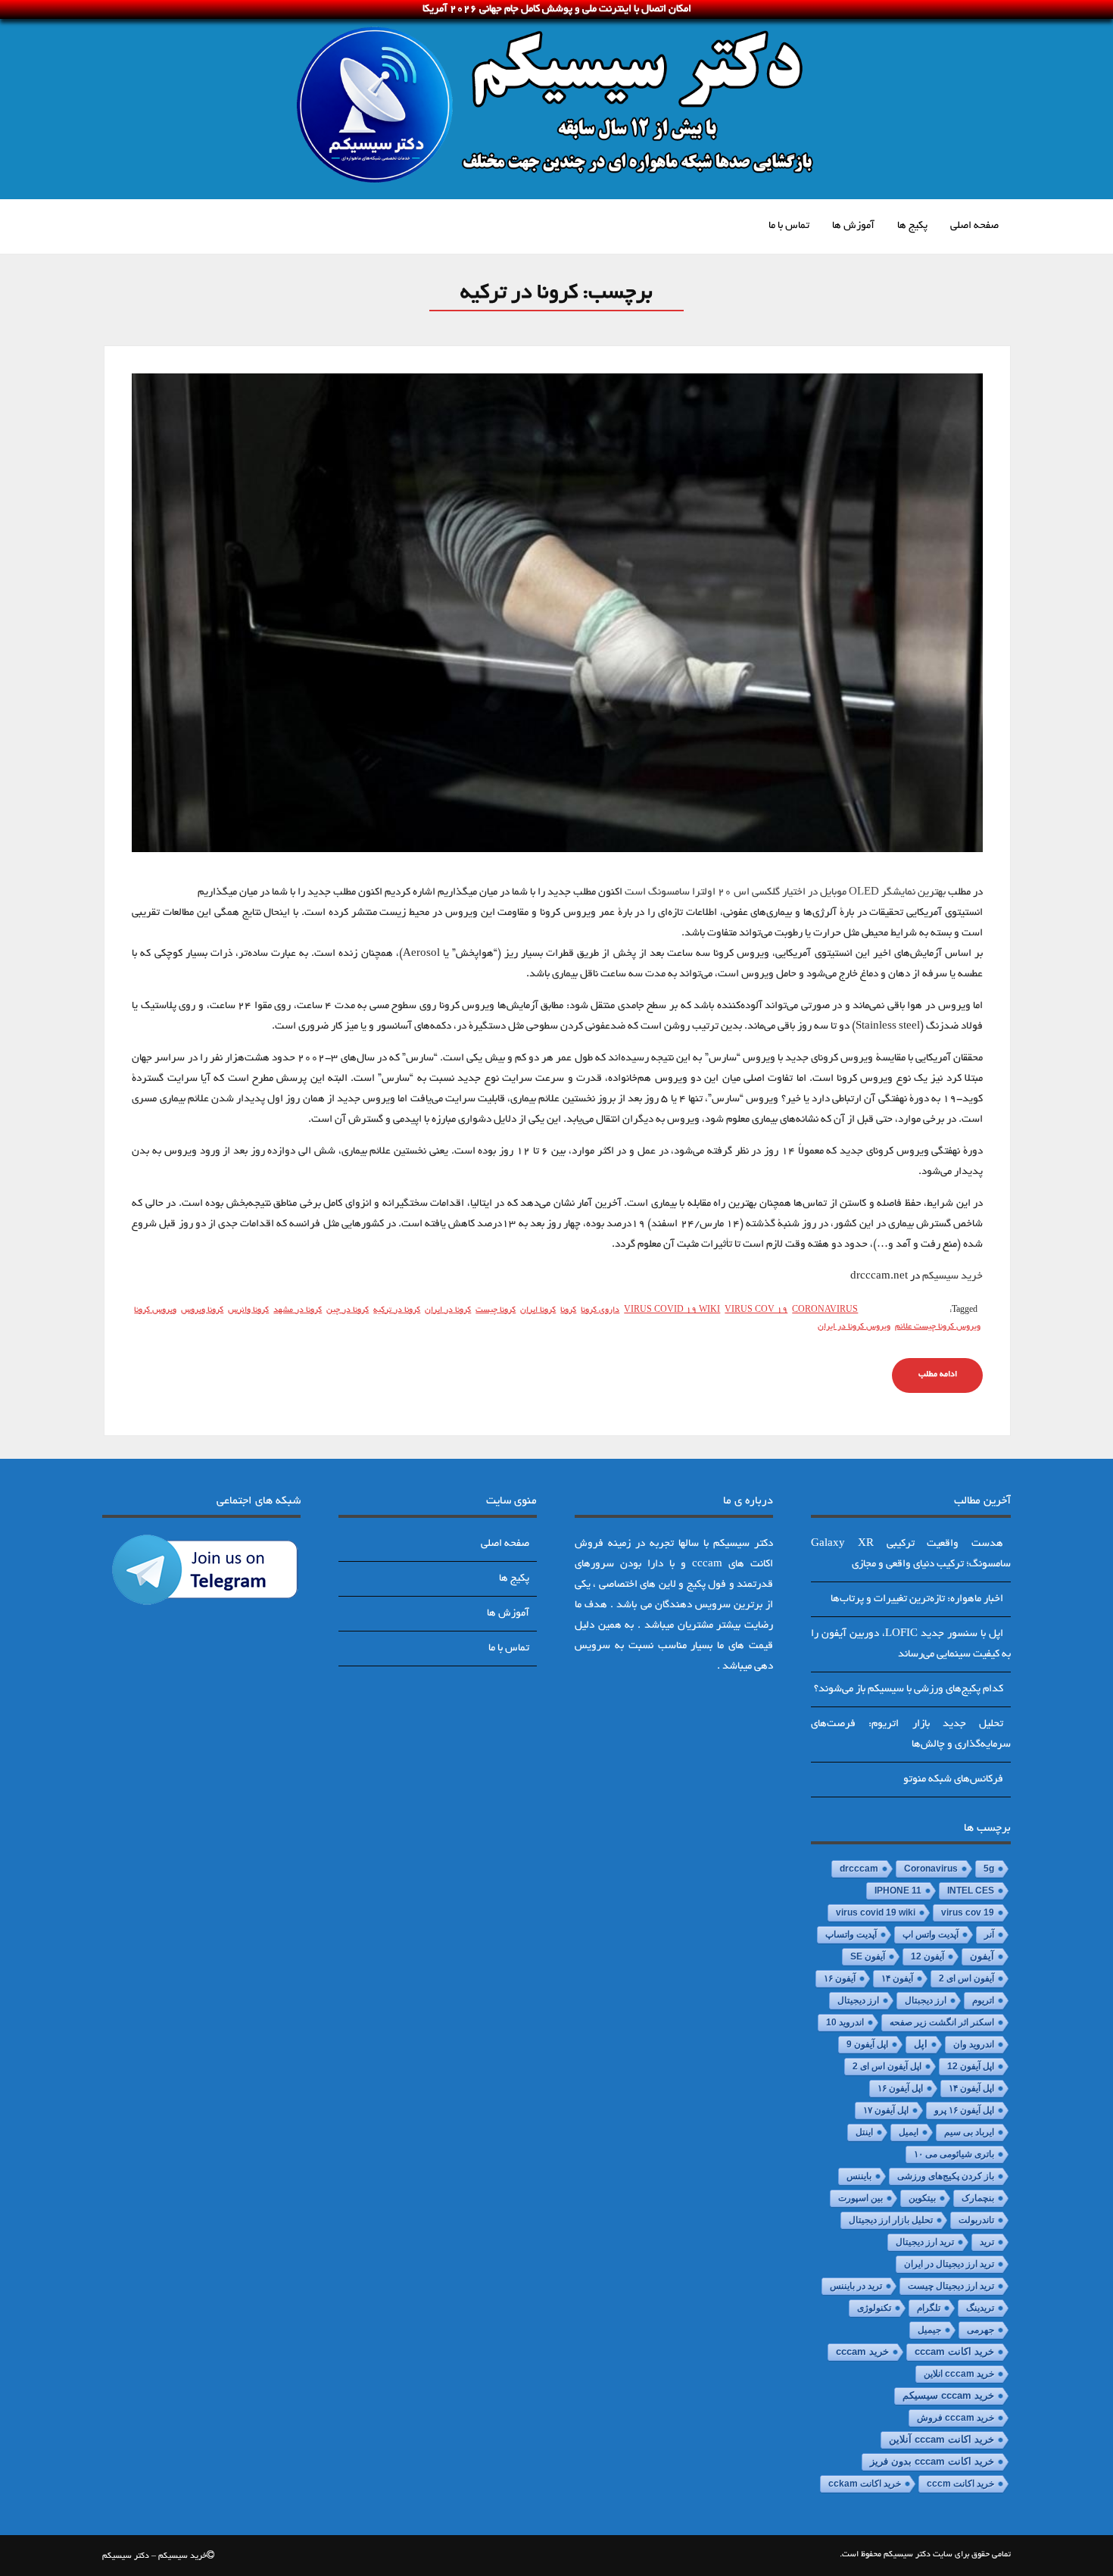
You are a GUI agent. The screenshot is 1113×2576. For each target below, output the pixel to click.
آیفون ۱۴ (897, 1978)
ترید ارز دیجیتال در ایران (949, 2264)
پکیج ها (912, 226)
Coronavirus (825, 1310)
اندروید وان (974, 2044)
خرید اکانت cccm (960, 2484)
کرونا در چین (348, 1310)
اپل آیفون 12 (971, 2066)
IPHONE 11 (898, 1891)
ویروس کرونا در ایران (854, 1327)
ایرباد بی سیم (969, 2132)
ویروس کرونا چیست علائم (938, 1327)
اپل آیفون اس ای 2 (887, 2066)
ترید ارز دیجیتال (925, 2242)
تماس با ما (789, 226)
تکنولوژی (874, 2308)
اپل (921, 2044)
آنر (989, 1934)
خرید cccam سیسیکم (948, 2396)
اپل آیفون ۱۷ (886, 2110)
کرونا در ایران (448, 1310)
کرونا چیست (496, 1310)
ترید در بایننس (856, 2286)
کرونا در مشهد (298, 1310)
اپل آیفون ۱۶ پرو (964, 2110)
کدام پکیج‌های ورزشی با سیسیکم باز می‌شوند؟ (909, 1689)
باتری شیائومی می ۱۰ (954, 2154)
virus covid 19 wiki (672, 1310)
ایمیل (909, 2132)
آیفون (982, 1956)
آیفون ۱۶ (840, 1978)
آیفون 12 (927, 1956)
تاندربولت (976, 2220)
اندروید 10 (845, 2022)
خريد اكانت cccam (954, 2352)
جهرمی (980, 2330)
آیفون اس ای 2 (966, 1978)
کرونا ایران (538, 1310)
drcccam (859, 1869)
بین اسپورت (860, 2198)
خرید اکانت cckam (865, 2484)
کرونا (568, 1310)
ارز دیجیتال (858, 2000)
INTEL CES (971, 1891)
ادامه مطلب (938, 1375)
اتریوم (983, 2000)
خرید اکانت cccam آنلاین (942, 2440)
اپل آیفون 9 (867, 2044)
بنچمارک (978, 2198)
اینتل (864, 2132)
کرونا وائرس (248, 1310)
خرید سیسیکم (952, 1277)
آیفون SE (868, 1956)
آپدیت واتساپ (851, 1934)
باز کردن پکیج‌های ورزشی (946, 2176)
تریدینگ (980, 2308)
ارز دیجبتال (926, 2000)
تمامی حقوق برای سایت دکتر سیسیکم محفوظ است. (925, 2555)
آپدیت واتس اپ (931, 1934)
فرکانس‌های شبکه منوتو (953, 1780)
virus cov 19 (756, 1310)
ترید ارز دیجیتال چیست (951, 2286)
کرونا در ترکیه (397, 1310)
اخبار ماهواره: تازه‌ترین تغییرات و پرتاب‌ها (917, 1599)
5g (989, 1869)
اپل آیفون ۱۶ (900, 2088)
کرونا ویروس (202, 1310)
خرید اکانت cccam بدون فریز (932, 2461)
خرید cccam (862, 2351)
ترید (987, 2242)
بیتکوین (922, 2198)
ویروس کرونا (155, 1310)
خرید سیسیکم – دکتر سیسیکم (154, 2556)
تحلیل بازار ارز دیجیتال (891, 2220)
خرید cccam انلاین (959, 2374)
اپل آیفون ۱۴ (971, 2088)
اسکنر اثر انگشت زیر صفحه (942, 2022)
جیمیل (929, 2330)
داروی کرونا (600, 1310)
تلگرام (929, 2308)
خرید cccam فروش (956, 2418)
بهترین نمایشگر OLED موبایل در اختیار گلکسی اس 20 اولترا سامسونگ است (785, 893)
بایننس (859, 2176)
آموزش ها (853, 226)
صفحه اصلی (974, 226)
